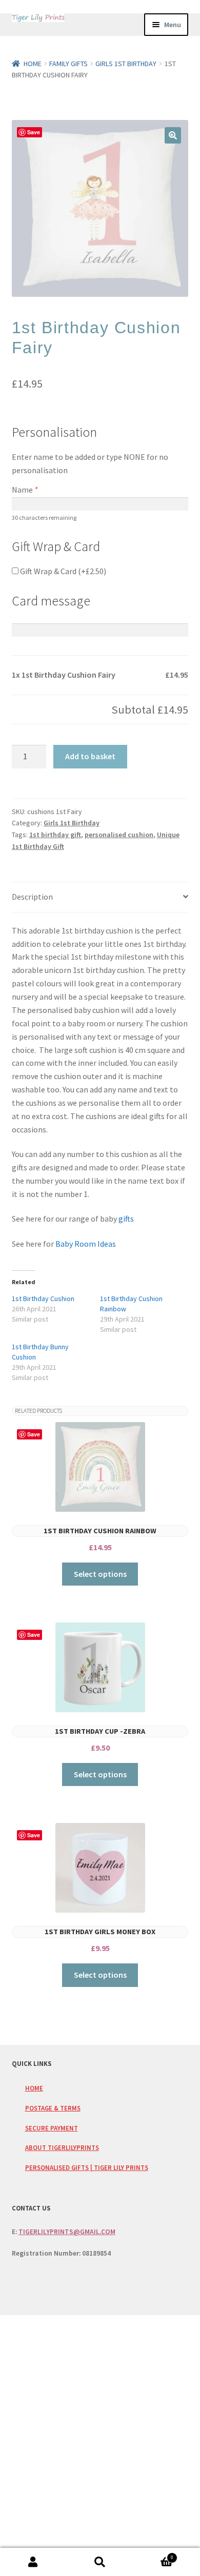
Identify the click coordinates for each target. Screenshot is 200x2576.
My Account (33, 2562)
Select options (100, 1574)
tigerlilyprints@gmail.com (67, 2232)
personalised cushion (119, 835)
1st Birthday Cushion (43, 1299)
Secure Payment (52, 2128)
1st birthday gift (55, 835)
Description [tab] (32, 897)
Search (100, 2562)
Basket (153, 2555)
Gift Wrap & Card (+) (62, 571)
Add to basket (90, 756)
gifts (125, 1219)
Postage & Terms (53, 2108)
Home (33, 64)
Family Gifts (68, 64)
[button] (173, 135)
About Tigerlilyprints (62, 2147)
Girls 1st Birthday (126, 64)
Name (25, 490)
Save (34, 132)
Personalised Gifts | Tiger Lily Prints (87, 2167)
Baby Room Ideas (86, 1244)
